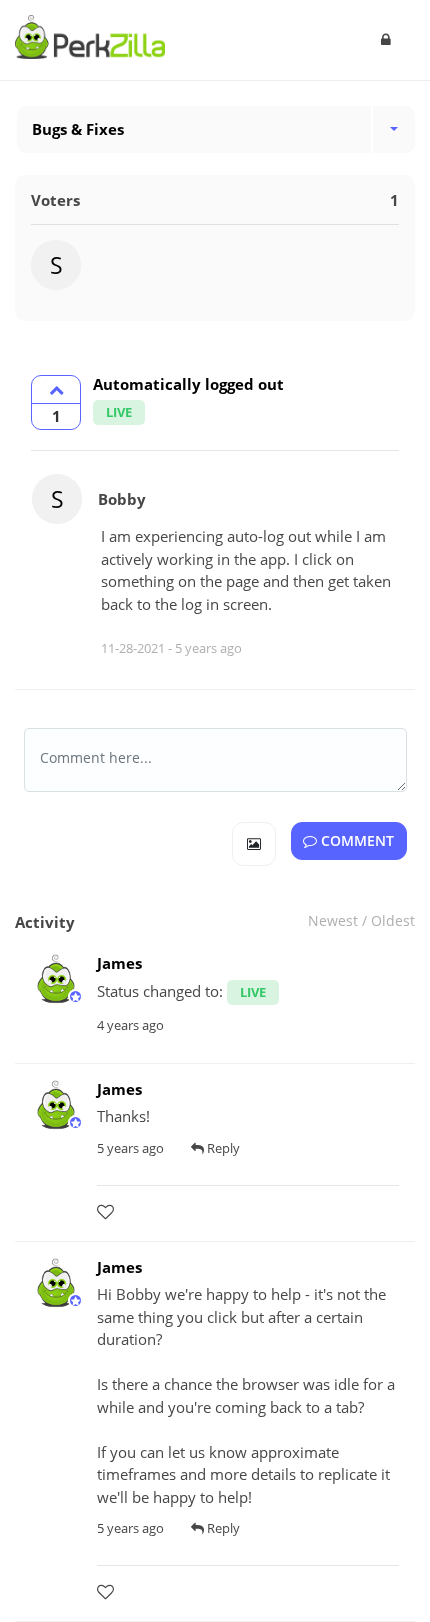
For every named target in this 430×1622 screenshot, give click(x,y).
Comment (355, 841)
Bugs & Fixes (78, 129)
